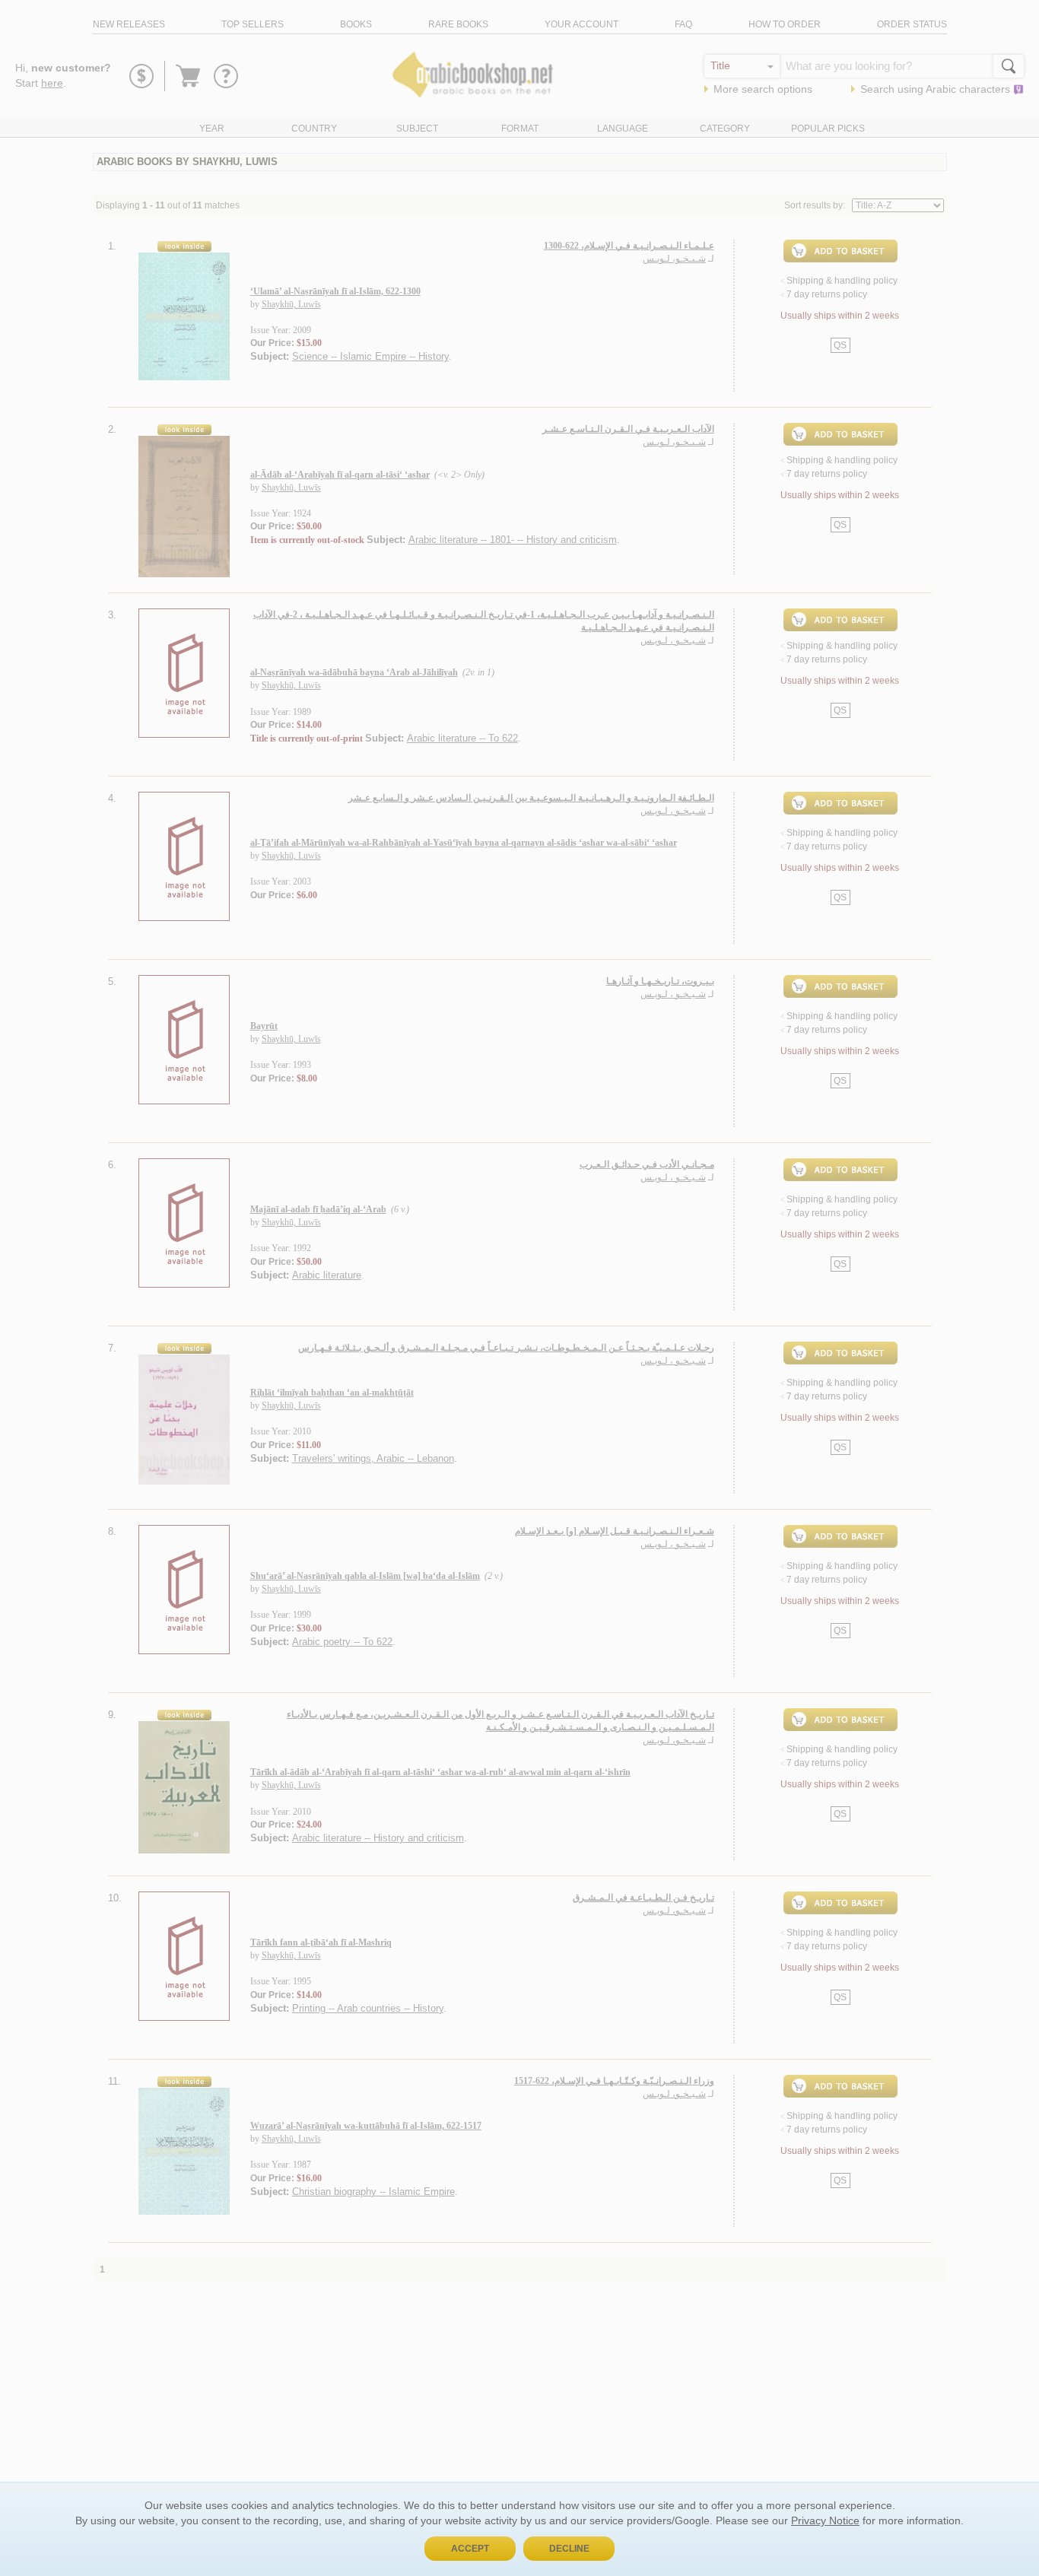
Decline (569, 2549)
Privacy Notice (825, 2520)
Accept (470, 2549)
